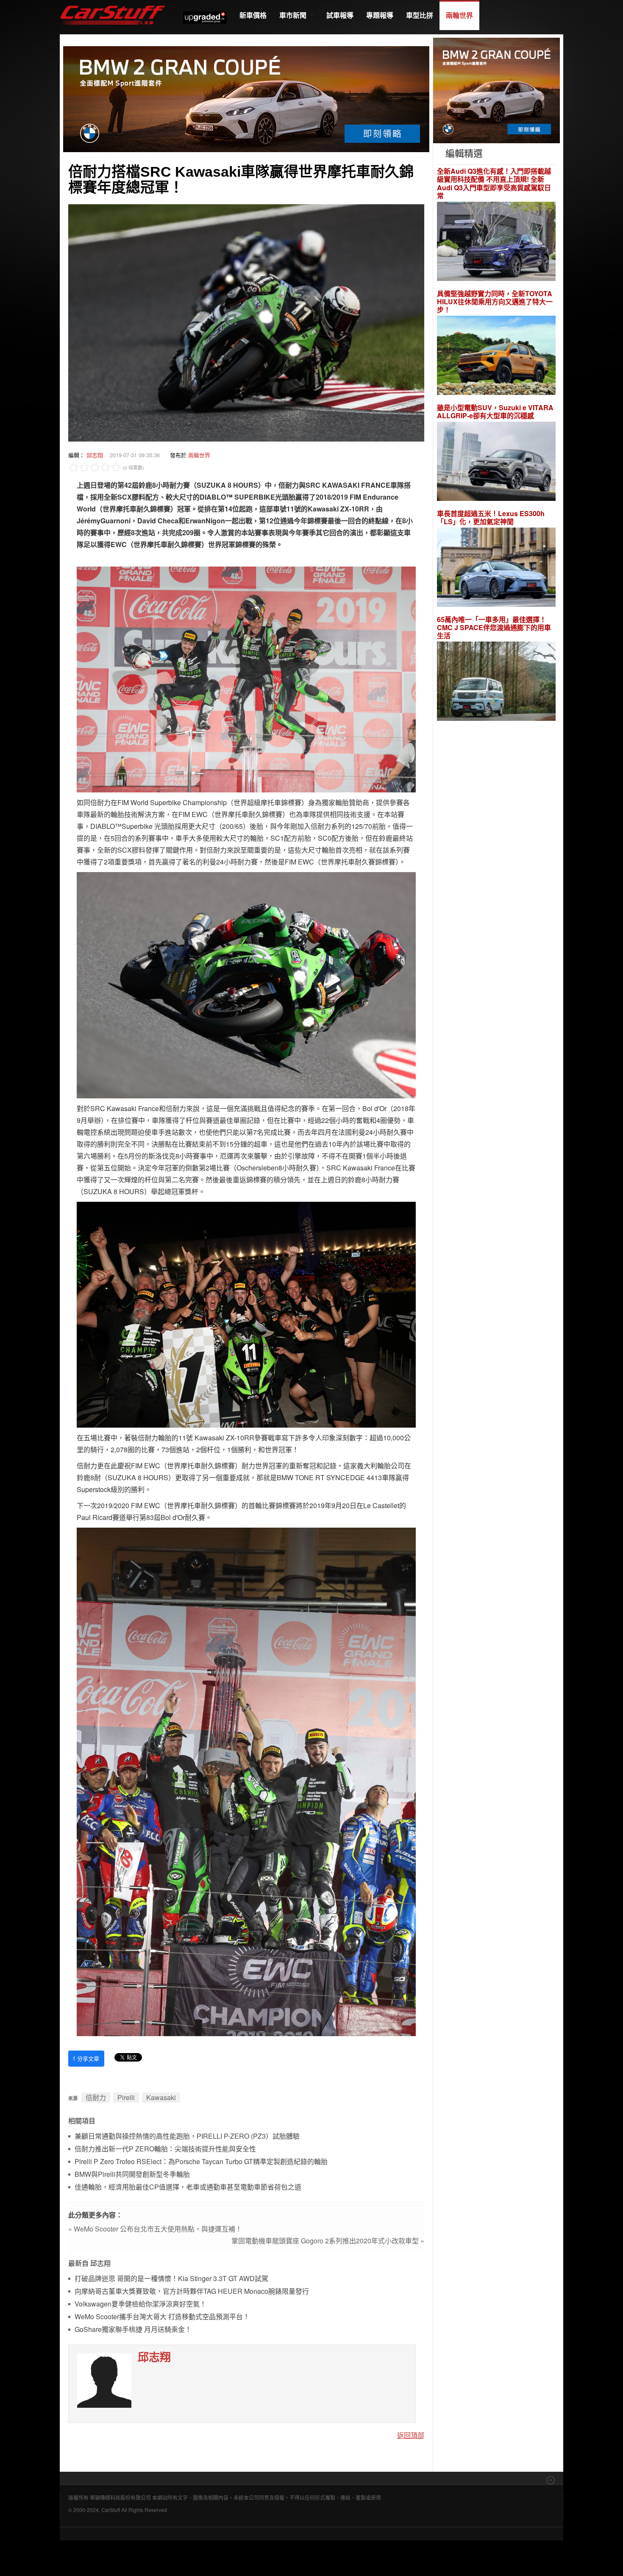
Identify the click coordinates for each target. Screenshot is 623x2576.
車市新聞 (294, 15)
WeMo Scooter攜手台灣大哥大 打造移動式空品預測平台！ (162, 2317)
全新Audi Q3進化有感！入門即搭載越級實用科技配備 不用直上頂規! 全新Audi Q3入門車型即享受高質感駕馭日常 (494, 183)
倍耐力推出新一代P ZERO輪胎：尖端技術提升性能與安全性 (165, 2149)
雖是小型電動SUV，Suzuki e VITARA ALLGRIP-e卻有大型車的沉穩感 (495, 411)
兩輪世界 (459, 15)
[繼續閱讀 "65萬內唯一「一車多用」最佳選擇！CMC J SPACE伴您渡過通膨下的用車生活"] (496, 682)
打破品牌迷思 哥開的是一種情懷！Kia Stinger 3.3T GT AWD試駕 (171, 2279)
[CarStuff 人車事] (113, 4)
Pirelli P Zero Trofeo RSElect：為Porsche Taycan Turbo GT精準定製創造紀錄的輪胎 (201, 2162)
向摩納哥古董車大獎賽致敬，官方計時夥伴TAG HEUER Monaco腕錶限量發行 (192, 2291)
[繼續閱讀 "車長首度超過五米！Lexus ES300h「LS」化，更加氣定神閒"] (496, 568)
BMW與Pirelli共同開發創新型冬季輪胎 (132, 2174)
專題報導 (380, 15)
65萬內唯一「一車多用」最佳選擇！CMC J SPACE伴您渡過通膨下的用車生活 (494, 628)
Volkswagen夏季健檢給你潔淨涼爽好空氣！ (140, 2304)
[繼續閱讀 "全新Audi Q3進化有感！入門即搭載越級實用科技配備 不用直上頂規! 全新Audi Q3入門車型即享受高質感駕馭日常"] (496, 242)
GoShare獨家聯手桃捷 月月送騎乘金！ (133, 2330)
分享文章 (86, 2058)
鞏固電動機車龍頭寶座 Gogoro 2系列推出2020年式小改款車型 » (328, 2241)
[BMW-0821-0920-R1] (496, 90)
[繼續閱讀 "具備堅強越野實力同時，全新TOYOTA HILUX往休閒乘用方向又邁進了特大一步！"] (496, 357)
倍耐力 (96, 2097)
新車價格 (253, 15)
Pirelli (126, 2097)
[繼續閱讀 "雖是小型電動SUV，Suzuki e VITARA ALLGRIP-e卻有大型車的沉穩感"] (496, 463)
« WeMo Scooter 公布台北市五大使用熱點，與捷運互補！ (155, 2229)
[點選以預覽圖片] (246, 322)
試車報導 (340, 15)
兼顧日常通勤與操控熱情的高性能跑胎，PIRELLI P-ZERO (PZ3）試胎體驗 (187, 2136)
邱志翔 (95, 455)
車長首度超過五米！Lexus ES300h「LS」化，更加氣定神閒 (491, 517)
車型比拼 (420, 15)
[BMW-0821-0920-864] (246, 98)
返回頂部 (411, 2435)
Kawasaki (161, 2097)
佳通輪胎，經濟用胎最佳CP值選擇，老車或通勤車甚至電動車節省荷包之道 (188, 2187)
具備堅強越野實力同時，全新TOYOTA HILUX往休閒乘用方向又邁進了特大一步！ (495, 302)
